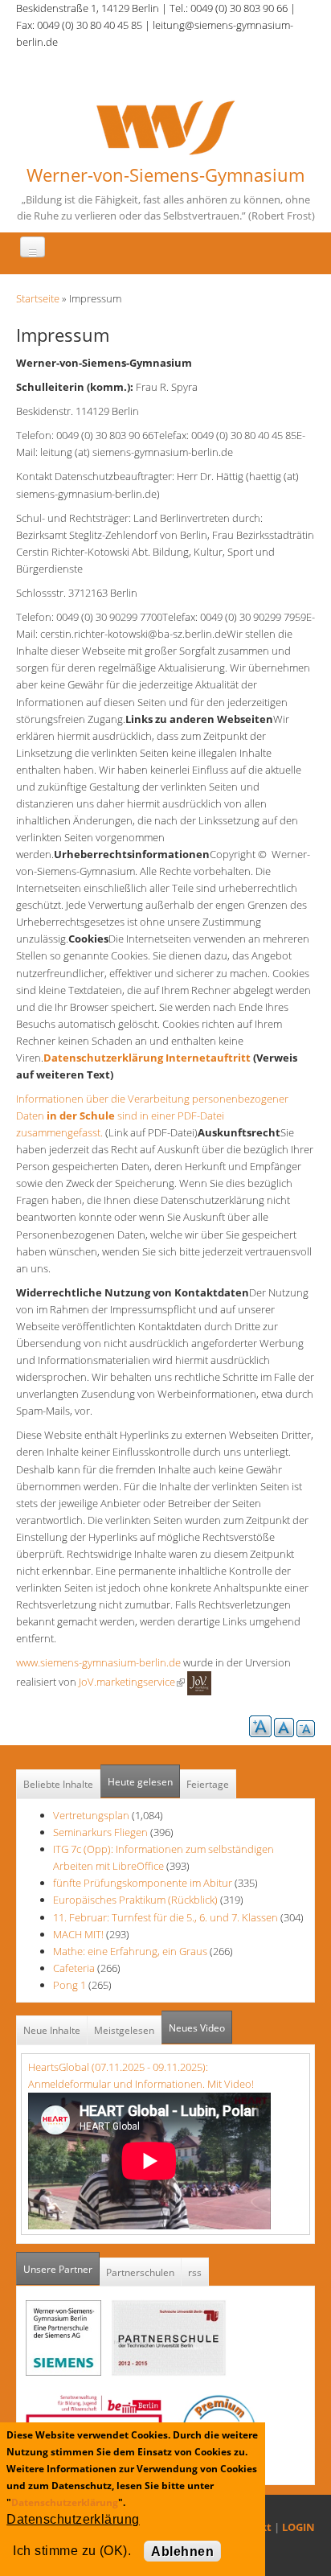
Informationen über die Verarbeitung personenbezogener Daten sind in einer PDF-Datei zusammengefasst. (152, 1115)
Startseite (38, 298)
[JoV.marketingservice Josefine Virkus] (199, 1682)
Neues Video (197, 2028)
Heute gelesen (140, 1782)
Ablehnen (182, 2551)
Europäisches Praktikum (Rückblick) (135, 1900)
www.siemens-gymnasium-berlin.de (98, 1662)
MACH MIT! (78, 1934)
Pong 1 (69, 1985)
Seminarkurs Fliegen (100, 1832)
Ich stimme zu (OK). (72, 2551)
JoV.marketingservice (131, 1682)
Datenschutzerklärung (65, 2502)
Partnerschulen (140, 2272)
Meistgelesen (124, 2030)
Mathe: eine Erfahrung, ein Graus (131, 1951)
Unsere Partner (61, 2269)
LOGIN (298, 2527)
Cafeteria (74, 1968)
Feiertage (208, 1784)
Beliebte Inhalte (58, 1784)
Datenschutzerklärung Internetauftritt (147, 1058)
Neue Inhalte (52, 2030)
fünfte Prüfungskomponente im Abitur (143, 1883)
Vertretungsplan (91, 1815)
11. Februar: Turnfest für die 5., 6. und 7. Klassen (167, 1917)
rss (195, 2272)
